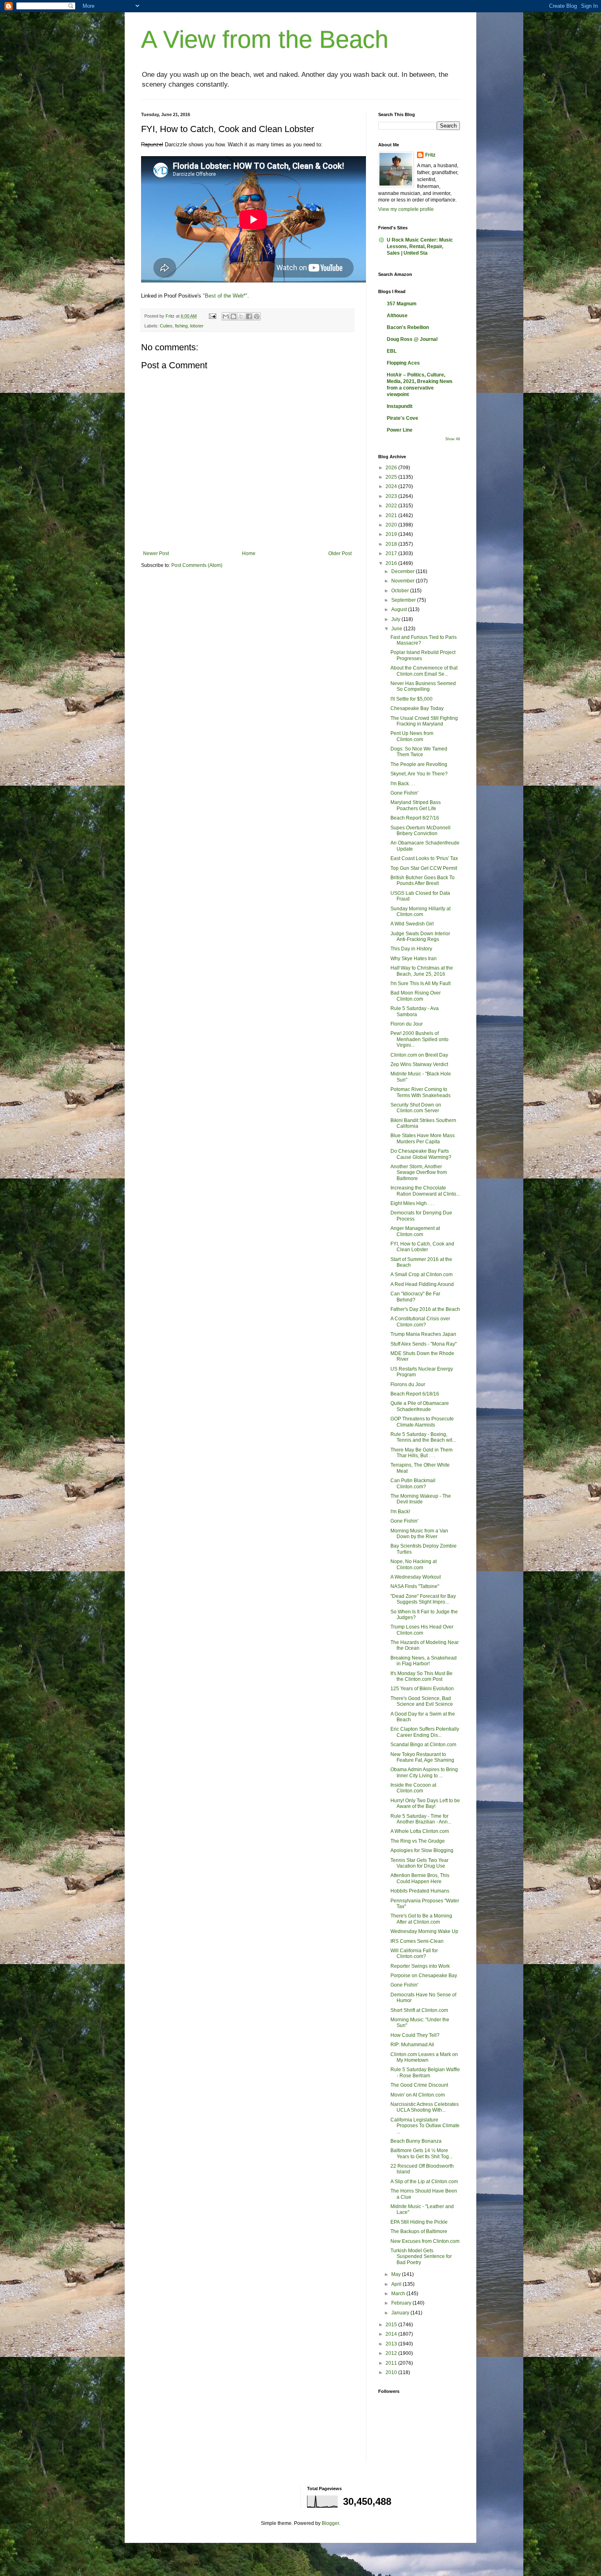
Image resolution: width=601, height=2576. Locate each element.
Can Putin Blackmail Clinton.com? (413, 1483)
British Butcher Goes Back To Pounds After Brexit (423, 880)
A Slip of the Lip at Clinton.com (424, 2182)
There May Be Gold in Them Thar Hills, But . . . (422, 1453)
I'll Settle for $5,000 (412, 699)
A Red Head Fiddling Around (422, 1284)
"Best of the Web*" (225, 296)
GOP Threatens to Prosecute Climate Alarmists (422, 1422)
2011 (392, 2363)
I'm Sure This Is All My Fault (420, 983)
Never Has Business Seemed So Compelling (423, 686)
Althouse (397, 316)
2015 (392, 2325)
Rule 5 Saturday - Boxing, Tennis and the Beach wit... (423, 1437)
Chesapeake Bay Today (417, 708)
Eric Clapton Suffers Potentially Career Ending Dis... (425, 1732)
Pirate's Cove (403, 418)
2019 (392, 534)
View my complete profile (406, 209)
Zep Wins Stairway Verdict (419, 1064)
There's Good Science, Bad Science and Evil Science (422, 1701)
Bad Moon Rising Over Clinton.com (416, 996)
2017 (392, 553)
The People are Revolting (419, 764)
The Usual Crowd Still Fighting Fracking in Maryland (424, 721)
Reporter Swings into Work (420, 1966)
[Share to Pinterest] (257, 316)
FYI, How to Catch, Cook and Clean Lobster (422, 1247)
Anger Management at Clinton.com (415, 1231)
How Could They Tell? (415, 2035)
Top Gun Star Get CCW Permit (424, 868)
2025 (392, 477)
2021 (392, 515)
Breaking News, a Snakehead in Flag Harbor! (424, 1661)
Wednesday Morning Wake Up (424, 1931)
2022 (392, 506)
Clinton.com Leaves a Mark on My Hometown (424, 2057)
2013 (392, 2344)
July (396, 619)
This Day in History (411, 949)
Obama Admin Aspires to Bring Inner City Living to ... (424, 1772)
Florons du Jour (408, 1384)
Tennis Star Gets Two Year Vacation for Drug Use (419, 1863)
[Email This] (226, 316)
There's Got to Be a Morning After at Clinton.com (421, 1919)
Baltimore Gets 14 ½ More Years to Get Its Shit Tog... (422, 2153)
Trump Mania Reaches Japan (423, 1334)
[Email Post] (212, 316)
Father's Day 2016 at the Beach (425, 1309)
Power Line (400, 430)
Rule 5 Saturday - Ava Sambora (415, 1011)
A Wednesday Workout (416, 1577)
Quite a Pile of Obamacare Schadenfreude (420, 1406)
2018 (392, 544)
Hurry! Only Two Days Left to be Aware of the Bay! (425, 1803)
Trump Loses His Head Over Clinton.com (422, 1630)
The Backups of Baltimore (419, 2231)
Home (249, 553)
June (397, 629)
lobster (197, 326)
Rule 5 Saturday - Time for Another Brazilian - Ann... (421, 1819)
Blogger (330, 2523)
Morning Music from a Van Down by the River (419, 1534)
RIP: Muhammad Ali (412, 2045)
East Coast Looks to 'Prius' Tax (424, 858)
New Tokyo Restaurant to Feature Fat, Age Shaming (422, 1757)
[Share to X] (241, 316)
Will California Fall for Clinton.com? (414, 1953)
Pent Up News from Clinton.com (412, 736)
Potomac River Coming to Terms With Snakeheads (420, 1092)
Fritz (430, 155)
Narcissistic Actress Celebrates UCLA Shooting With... (425, 2107)
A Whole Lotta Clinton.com (420, 1831)
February (402, 2303)
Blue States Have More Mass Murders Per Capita (423, 1138)
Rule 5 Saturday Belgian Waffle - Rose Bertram (425, 2072)
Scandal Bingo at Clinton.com (423, 1745)
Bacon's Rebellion (408, 327)
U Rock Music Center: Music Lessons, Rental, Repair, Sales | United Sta (420, 246)
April (397, 2284)
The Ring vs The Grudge (418, 1841)
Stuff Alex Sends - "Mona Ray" (424, 1344)
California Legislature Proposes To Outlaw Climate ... (425, 2126)
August (400, 609)
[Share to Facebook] (249, 316)
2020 (392, 525)
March (399, 2294)
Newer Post (156, 553)
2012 (392, 2353)
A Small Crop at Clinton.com (422, 1275)
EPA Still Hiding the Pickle (419, 2222)
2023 (392, 496)
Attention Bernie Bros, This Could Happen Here (420, 1878)
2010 (392, 2372)
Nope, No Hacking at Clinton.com (414, 1564)
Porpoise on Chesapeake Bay (424, 1976)
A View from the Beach (265, 39)
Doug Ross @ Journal (412, 339)
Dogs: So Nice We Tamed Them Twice (419, 752)
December (404, 571)
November (404, 581)
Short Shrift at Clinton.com (419, 2010)
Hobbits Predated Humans (420, 1891)
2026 (392, 468)
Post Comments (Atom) (197, 565)
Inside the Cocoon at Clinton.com (413, 1788)
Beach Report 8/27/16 (415, 818)
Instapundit (400, 406)
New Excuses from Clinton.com (425, 2241)
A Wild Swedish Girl (412, 924)
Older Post (340, 553)
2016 (392, 563)
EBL (392, 351)
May (397, 2274)
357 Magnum (402, 304)
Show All (453, 439)
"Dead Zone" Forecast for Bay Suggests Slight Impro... (423, 1599)
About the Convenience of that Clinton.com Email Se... (424, 671)
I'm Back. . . (403, 784)
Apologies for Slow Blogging (422, 1850)
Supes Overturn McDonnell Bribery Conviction (420, 831)
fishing (181, 326)
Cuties (166, 326)
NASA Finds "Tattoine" (415, 1586)
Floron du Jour (407, 1024)
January (401, 2313)
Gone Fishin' (404, 793)
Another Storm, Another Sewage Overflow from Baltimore (419, 1173)
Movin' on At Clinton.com (418, 2095)
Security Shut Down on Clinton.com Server (416, 1108)
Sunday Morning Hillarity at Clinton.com (420, 912)
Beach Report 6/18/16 (415, 1394)
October (401, 591)
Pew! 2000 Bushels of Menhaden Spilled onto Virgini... (419, 1039)
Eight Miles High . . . (412, 1203)
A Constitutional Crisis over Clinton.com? (420, 1322)
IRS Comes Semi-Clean (417, 1941)
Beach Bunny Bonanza (416, 2141)
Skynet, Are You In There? (419, 774)
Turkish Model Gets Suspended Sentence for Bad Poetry (421, 2257)
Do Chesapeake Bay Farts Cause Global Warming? (421, 1154)
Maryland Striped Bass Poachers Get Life (416, 805)
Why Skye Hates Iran (414, 959)
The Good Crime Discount (419, 2085)
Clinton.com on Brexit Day (419, 1055)
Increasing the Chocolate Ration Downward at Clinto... (425, 1191)
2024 (392, 486)
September (404, 600)
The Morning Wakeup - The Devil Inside (421, 1499)
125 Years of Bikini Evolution (422, 1689)
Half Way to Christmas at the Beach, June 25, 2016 (422, 971)
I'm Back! (400, 1512)
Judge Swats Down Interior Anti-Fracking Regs (420, 936)
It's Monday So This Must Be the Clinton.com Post (422, 1676)
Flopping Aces (403, 363)
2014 (392, 2334)
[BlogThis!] (233, 316)
